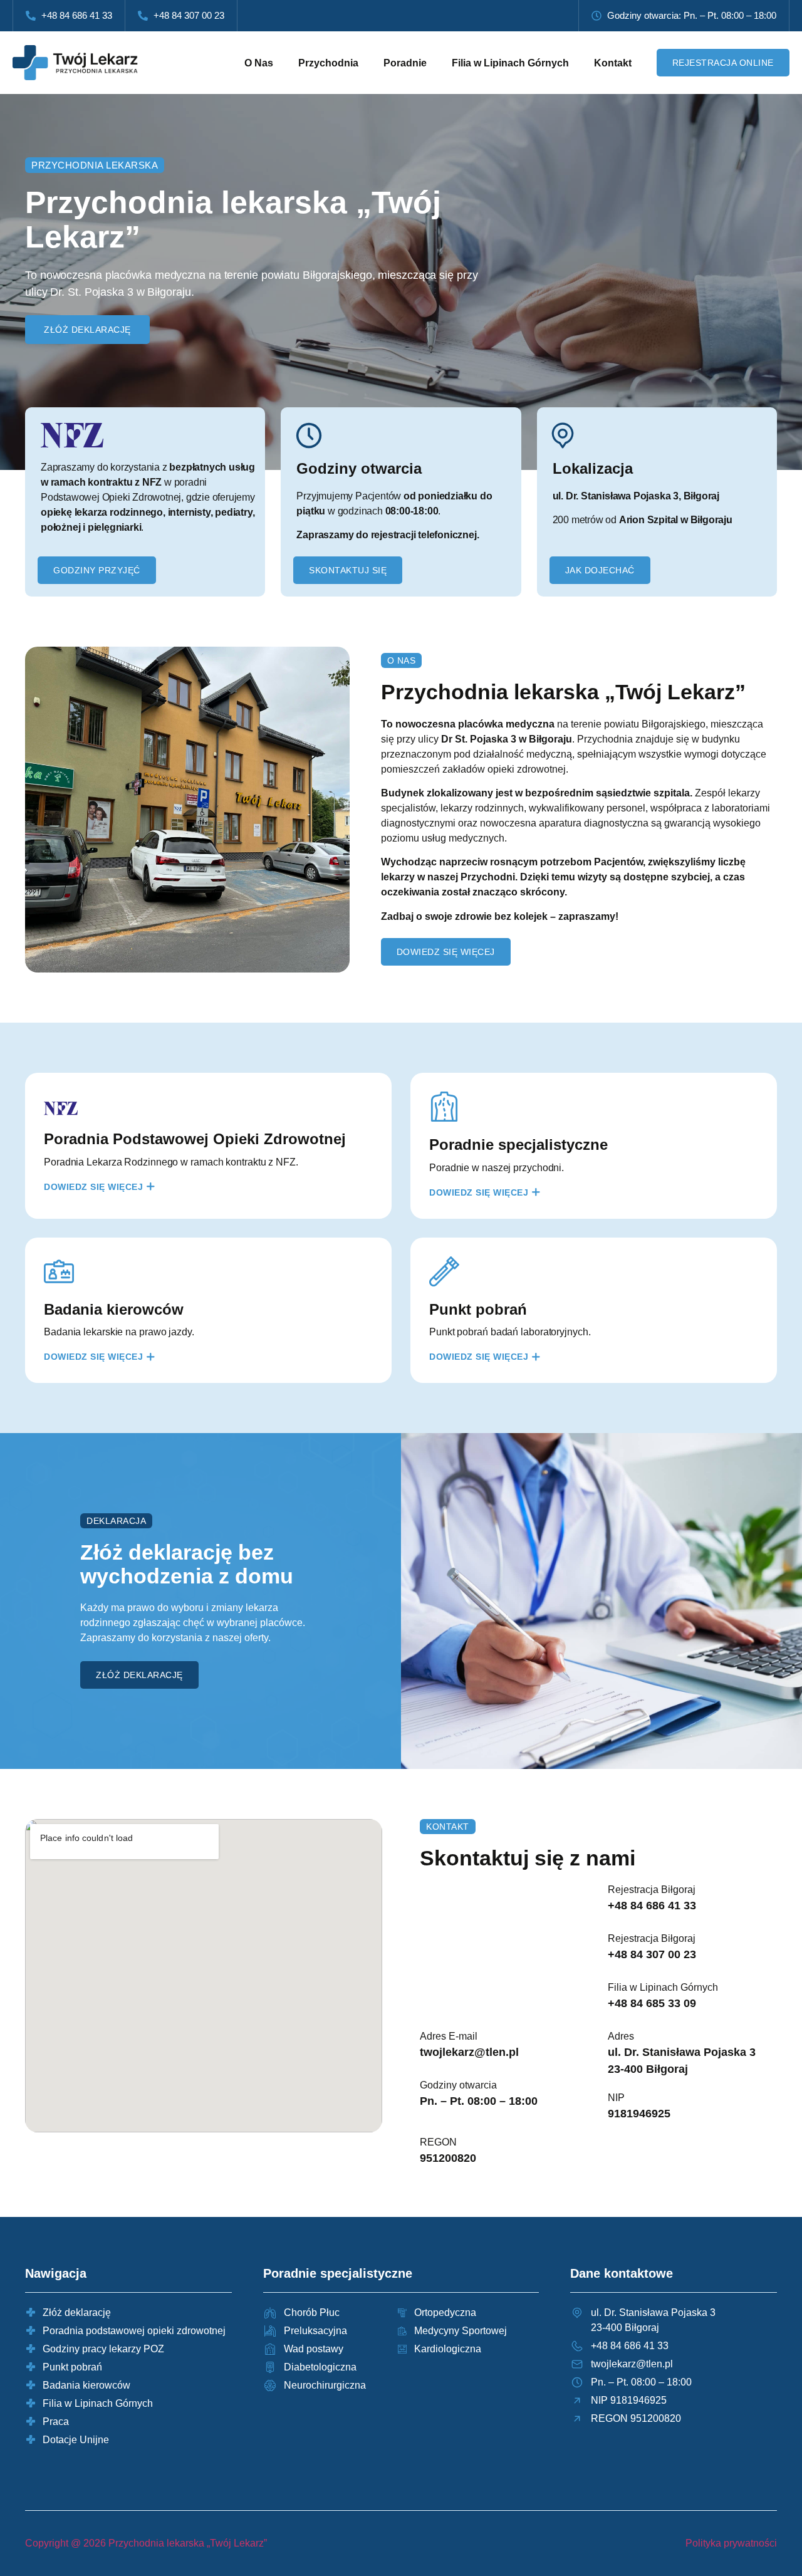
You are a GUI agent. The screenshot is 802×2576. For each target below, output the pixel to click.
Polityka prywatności (731, 2543)
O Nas (259, 63)
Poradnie (405, 63)
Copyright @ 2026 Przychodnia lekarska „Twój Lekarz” (146, 2543)
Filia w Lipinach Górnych (510, 63)
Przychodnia (328, 63)
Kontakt (613, 63)
